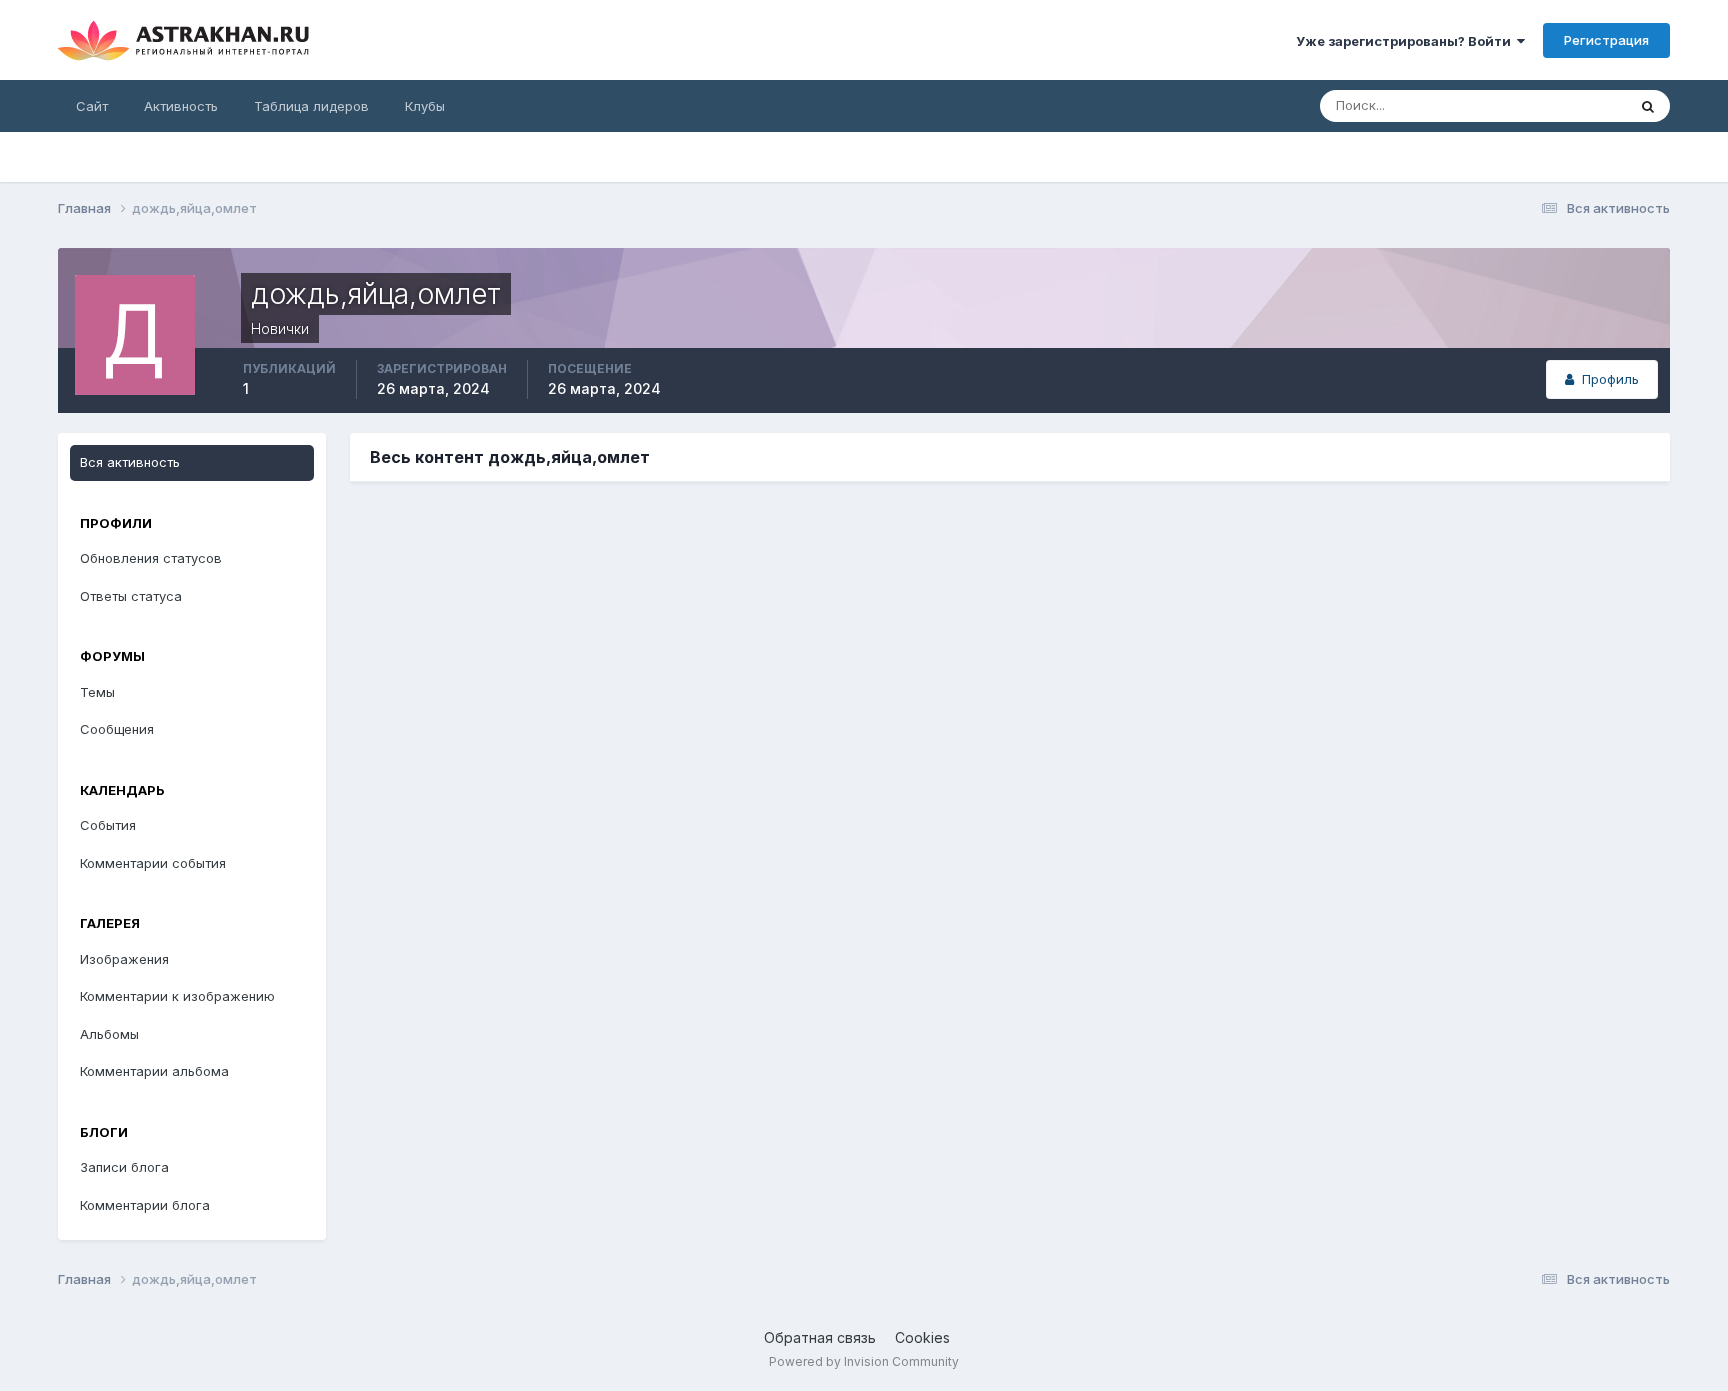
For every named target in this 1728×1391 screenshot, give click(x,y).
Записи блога (124, 1167)
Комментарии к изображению (177, 996)
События (108, 825)
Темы (97, 692)
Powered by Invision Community (864, 1361)
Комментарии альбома (154, 1071)
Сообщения (117, 729)
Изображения (124, 959)
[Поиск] (1648, 106)
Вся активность (130, 462)
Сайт (92, 106)
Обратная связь (820, 1337)
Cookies (922, 1337)
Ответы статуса (131, 596)
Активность (181, 106)
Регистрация (1606, 40)
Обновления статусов (151, 558)
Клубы (425, 106)
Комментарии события (153, 863)
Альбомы (109, 1034)
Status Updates (1553, 105)
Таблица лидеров (311, 106)
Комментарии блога (145, 1205)
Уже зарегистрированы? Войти (1406, 41)
